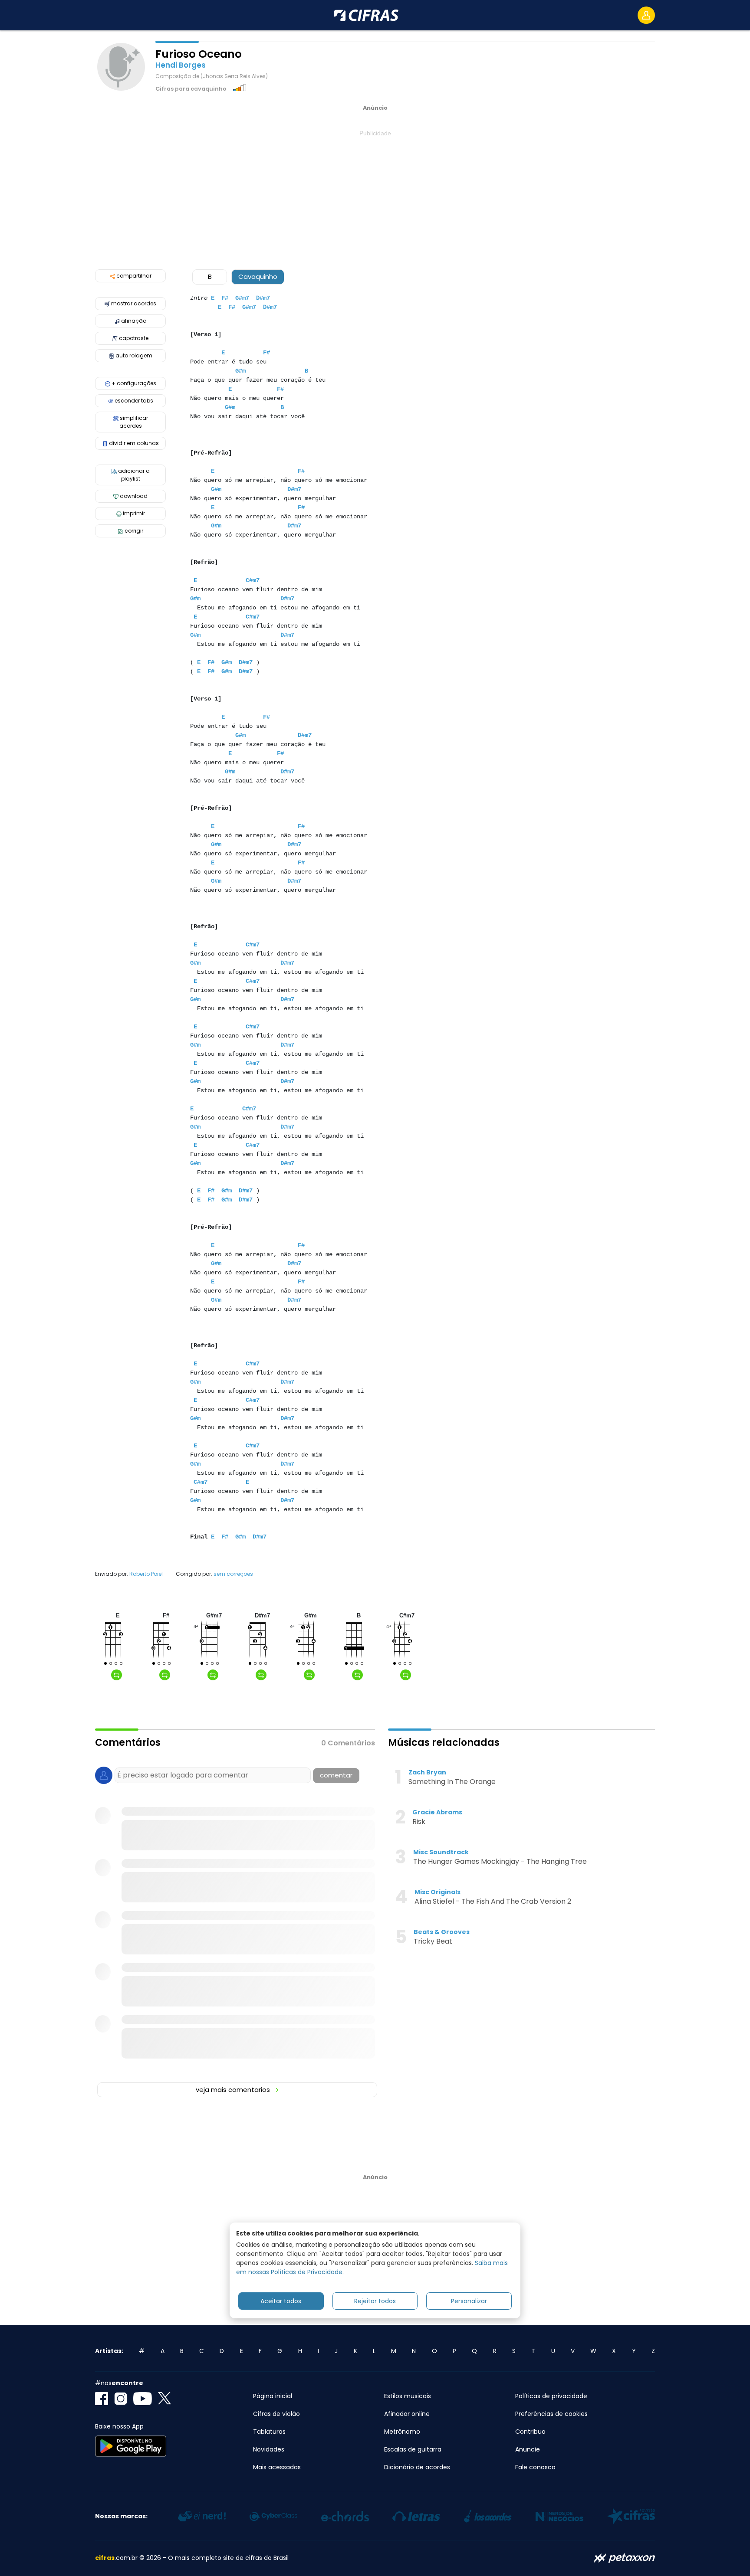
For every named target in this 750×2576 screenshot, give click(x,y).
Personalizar (469, 2301)
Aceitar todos (281, 2301)
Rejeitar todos (375, 2301)
